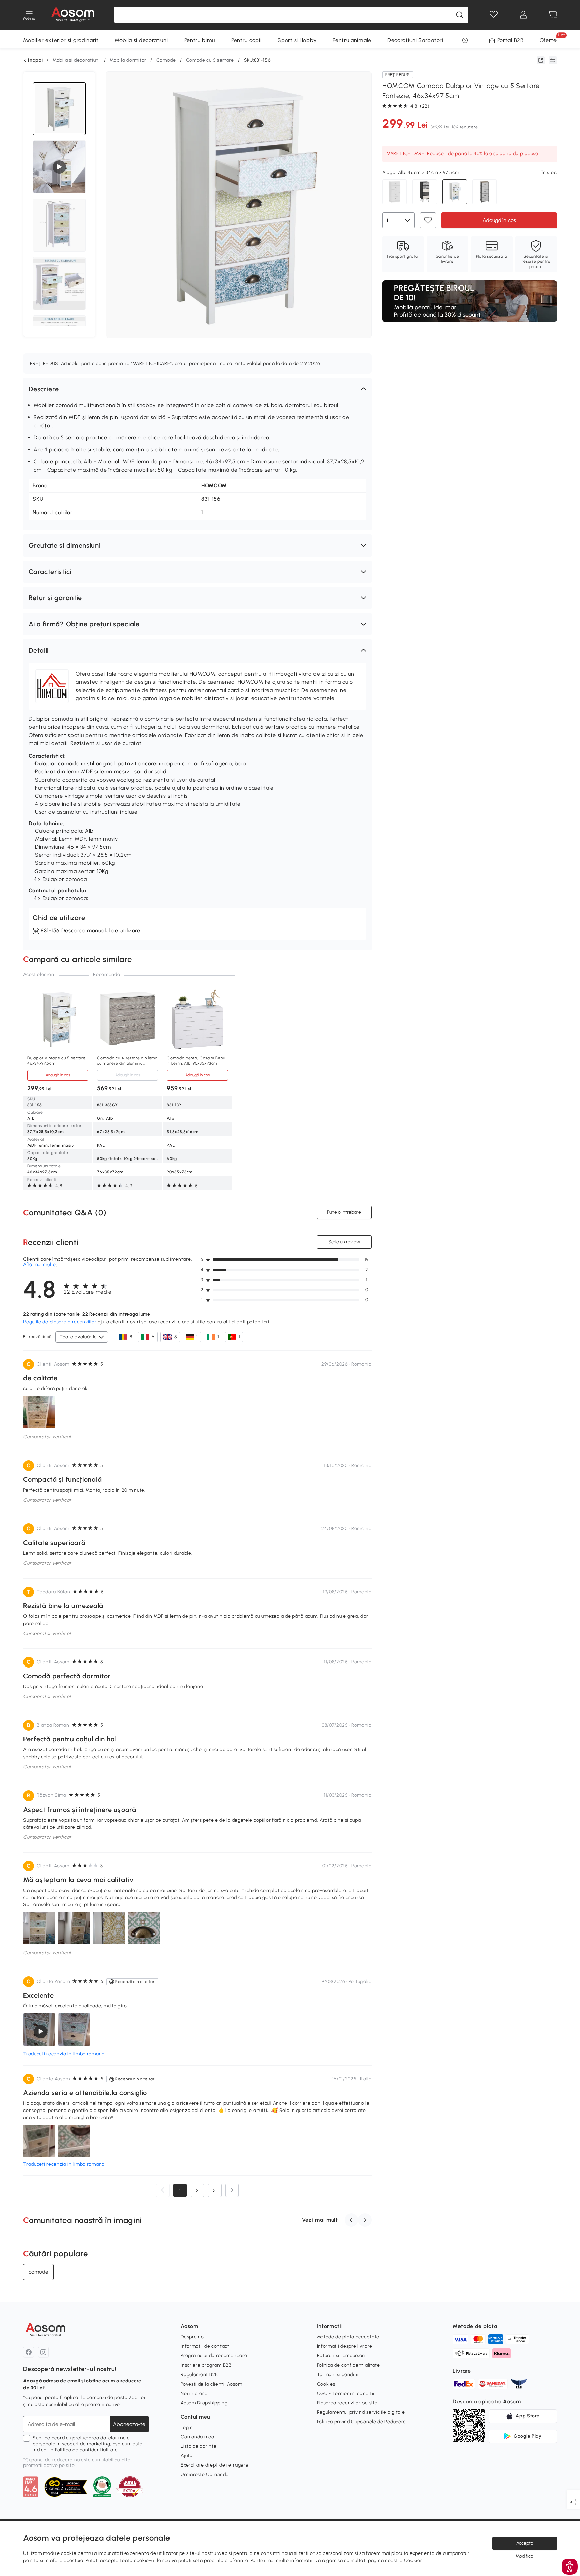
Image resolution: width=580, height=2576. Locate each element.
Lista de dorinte (199, 2446)
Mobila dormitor (128, 60)
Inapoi (35, 60)
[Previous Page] (163, 2190)
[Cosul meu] (553, 15)
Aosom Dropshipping (204, 2403)
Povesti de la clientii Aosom (211, 2384)
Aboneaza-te (129, 2424)
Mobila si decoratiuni (141, 40)
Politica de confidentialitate (87, 2450)
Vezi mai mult (320, 2220)
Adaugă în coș (499, 220)
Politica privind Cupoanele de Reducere (362, 2422)
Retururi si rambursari (341, 2356)
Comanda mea (198, 2437)
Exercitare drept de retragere (214, 2465)
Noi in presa (194, 2393)
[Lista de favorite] (494, 15)
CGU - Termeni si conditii (346, 2393)
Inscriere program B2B (206, 2365)
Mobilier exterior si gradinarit (61, 40)
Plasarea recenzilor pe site (347, 2403)
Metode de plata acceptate (348, 2337)
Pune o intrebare (344, 1212)
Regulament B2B (199, 2375)
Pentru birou (200, 40)
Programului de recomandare (214, 2356)
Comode (166, 60)
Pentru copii (246, 40)
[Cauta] (460, 15)
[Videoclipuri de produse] (59, 167)
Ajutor (187, 2456)
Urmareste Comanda (205, 2474)
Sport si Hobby (297, 40)
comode (38, 2272)
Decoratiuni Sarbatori (415, 40)
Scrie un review (344, 1242)
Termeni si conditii (338, 2375)
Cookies (326, 2384)
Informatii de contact (205, 2346)
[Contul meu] (523, 15)
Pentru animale (352, 40)
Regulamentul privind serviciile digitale (361, 2412)
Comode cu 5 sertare (210, 60)
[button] (197, 389)
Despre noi (193, 2337)
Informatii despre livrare (345, 2346)
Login (187, 2427)
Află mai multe (40, 1265)
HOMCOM (214, 485)
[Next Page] (232, 2190)
